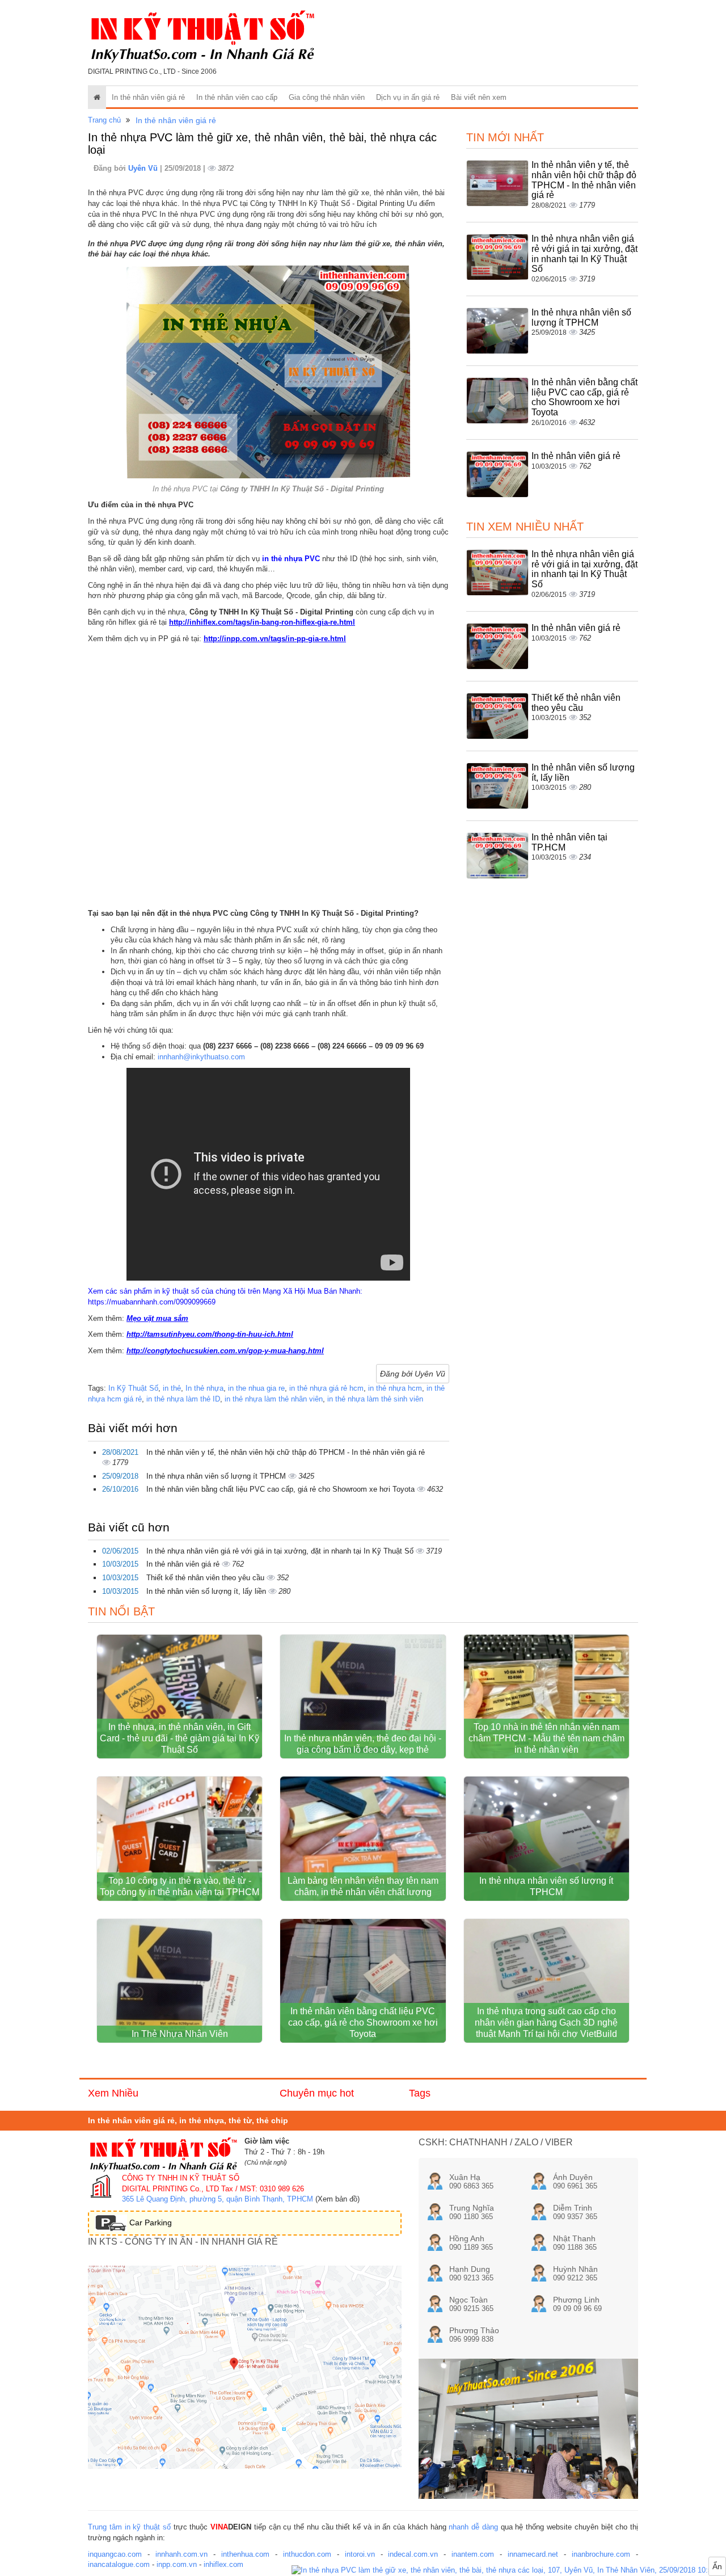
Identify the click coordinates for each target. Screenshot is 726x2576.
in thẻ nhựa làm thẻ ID (183, 1399)
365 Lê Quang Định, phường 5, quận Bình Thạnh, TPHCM (218, 2199)
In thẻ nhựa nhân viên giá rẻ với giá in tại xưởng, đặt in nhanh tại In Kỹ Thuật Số (281, 1551)
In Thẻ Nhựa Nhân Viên (180, 2034)
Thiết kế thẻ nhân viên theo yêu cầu (206, 1578)
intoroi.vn (360, 2554)
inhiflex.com (223, 2564)
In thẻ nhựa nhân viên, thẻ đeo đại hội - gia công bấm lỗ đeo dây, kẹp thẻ (363, 1744)
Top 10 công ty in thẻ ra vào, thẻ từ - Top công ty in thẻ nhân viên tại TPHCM (180, 1886)
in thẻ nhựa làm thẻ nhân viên (274, 1399)
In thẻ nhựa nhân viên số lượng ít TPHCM (217, 1476)
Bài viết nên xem (479, 97)
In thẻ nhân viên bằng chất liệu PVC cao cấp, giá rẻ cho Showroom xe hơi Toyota (282, 1489)
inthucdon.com (307, 2554)
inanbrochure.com (601, 2554)
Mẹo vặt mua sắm (157, 1318)
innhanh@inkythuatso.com (201, 1057)
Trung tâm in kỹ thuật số (129, 2527)
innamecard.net (533, 2554)
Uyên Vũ (144, 168)
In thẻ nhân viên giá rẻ (148, 97)
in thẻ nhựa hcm (395, 1388)
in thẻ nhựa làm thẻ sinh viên (375, 1399)
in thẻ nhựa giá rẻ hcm (326, 1388)
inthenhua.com (245, 2554)
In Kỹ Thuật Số (133, 1388)
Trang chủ (104, 120)
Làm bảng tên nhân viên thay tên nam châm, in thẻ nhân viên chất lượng (363, 1886)
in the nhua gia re (256, 1388)
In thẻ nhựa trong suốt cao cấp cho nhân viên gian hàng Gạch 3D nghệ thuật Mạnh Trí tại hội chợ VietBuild (546, 2023)
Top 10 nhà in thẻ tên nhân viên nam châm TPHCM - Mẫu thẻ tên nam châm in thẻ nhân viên (546, 1738)
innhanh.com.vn (181, 2554)
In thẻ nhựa (204, 1388)
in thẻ (172, 1388)
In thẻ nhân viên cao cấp (237, 97)
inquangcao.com (115, 2554)
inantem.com (473, 2554)
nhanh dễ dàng (473, 2527)
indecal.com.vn (413, 2554)
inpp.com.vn (177, 2564)
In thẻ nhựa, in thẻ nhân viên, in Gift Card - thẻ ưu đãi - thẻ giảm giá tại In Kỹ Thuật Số (180, 1738)
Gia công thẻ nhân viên (327, 97)
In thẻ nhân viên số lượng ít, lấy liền (207, 1591)
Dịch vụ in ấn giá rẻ (408, 97)
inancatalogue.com (119, 2564)
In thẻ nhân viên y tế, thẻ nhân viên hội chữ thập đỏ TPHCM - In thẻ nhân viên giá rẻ (286, 1452)
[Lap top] (509, 2571)
